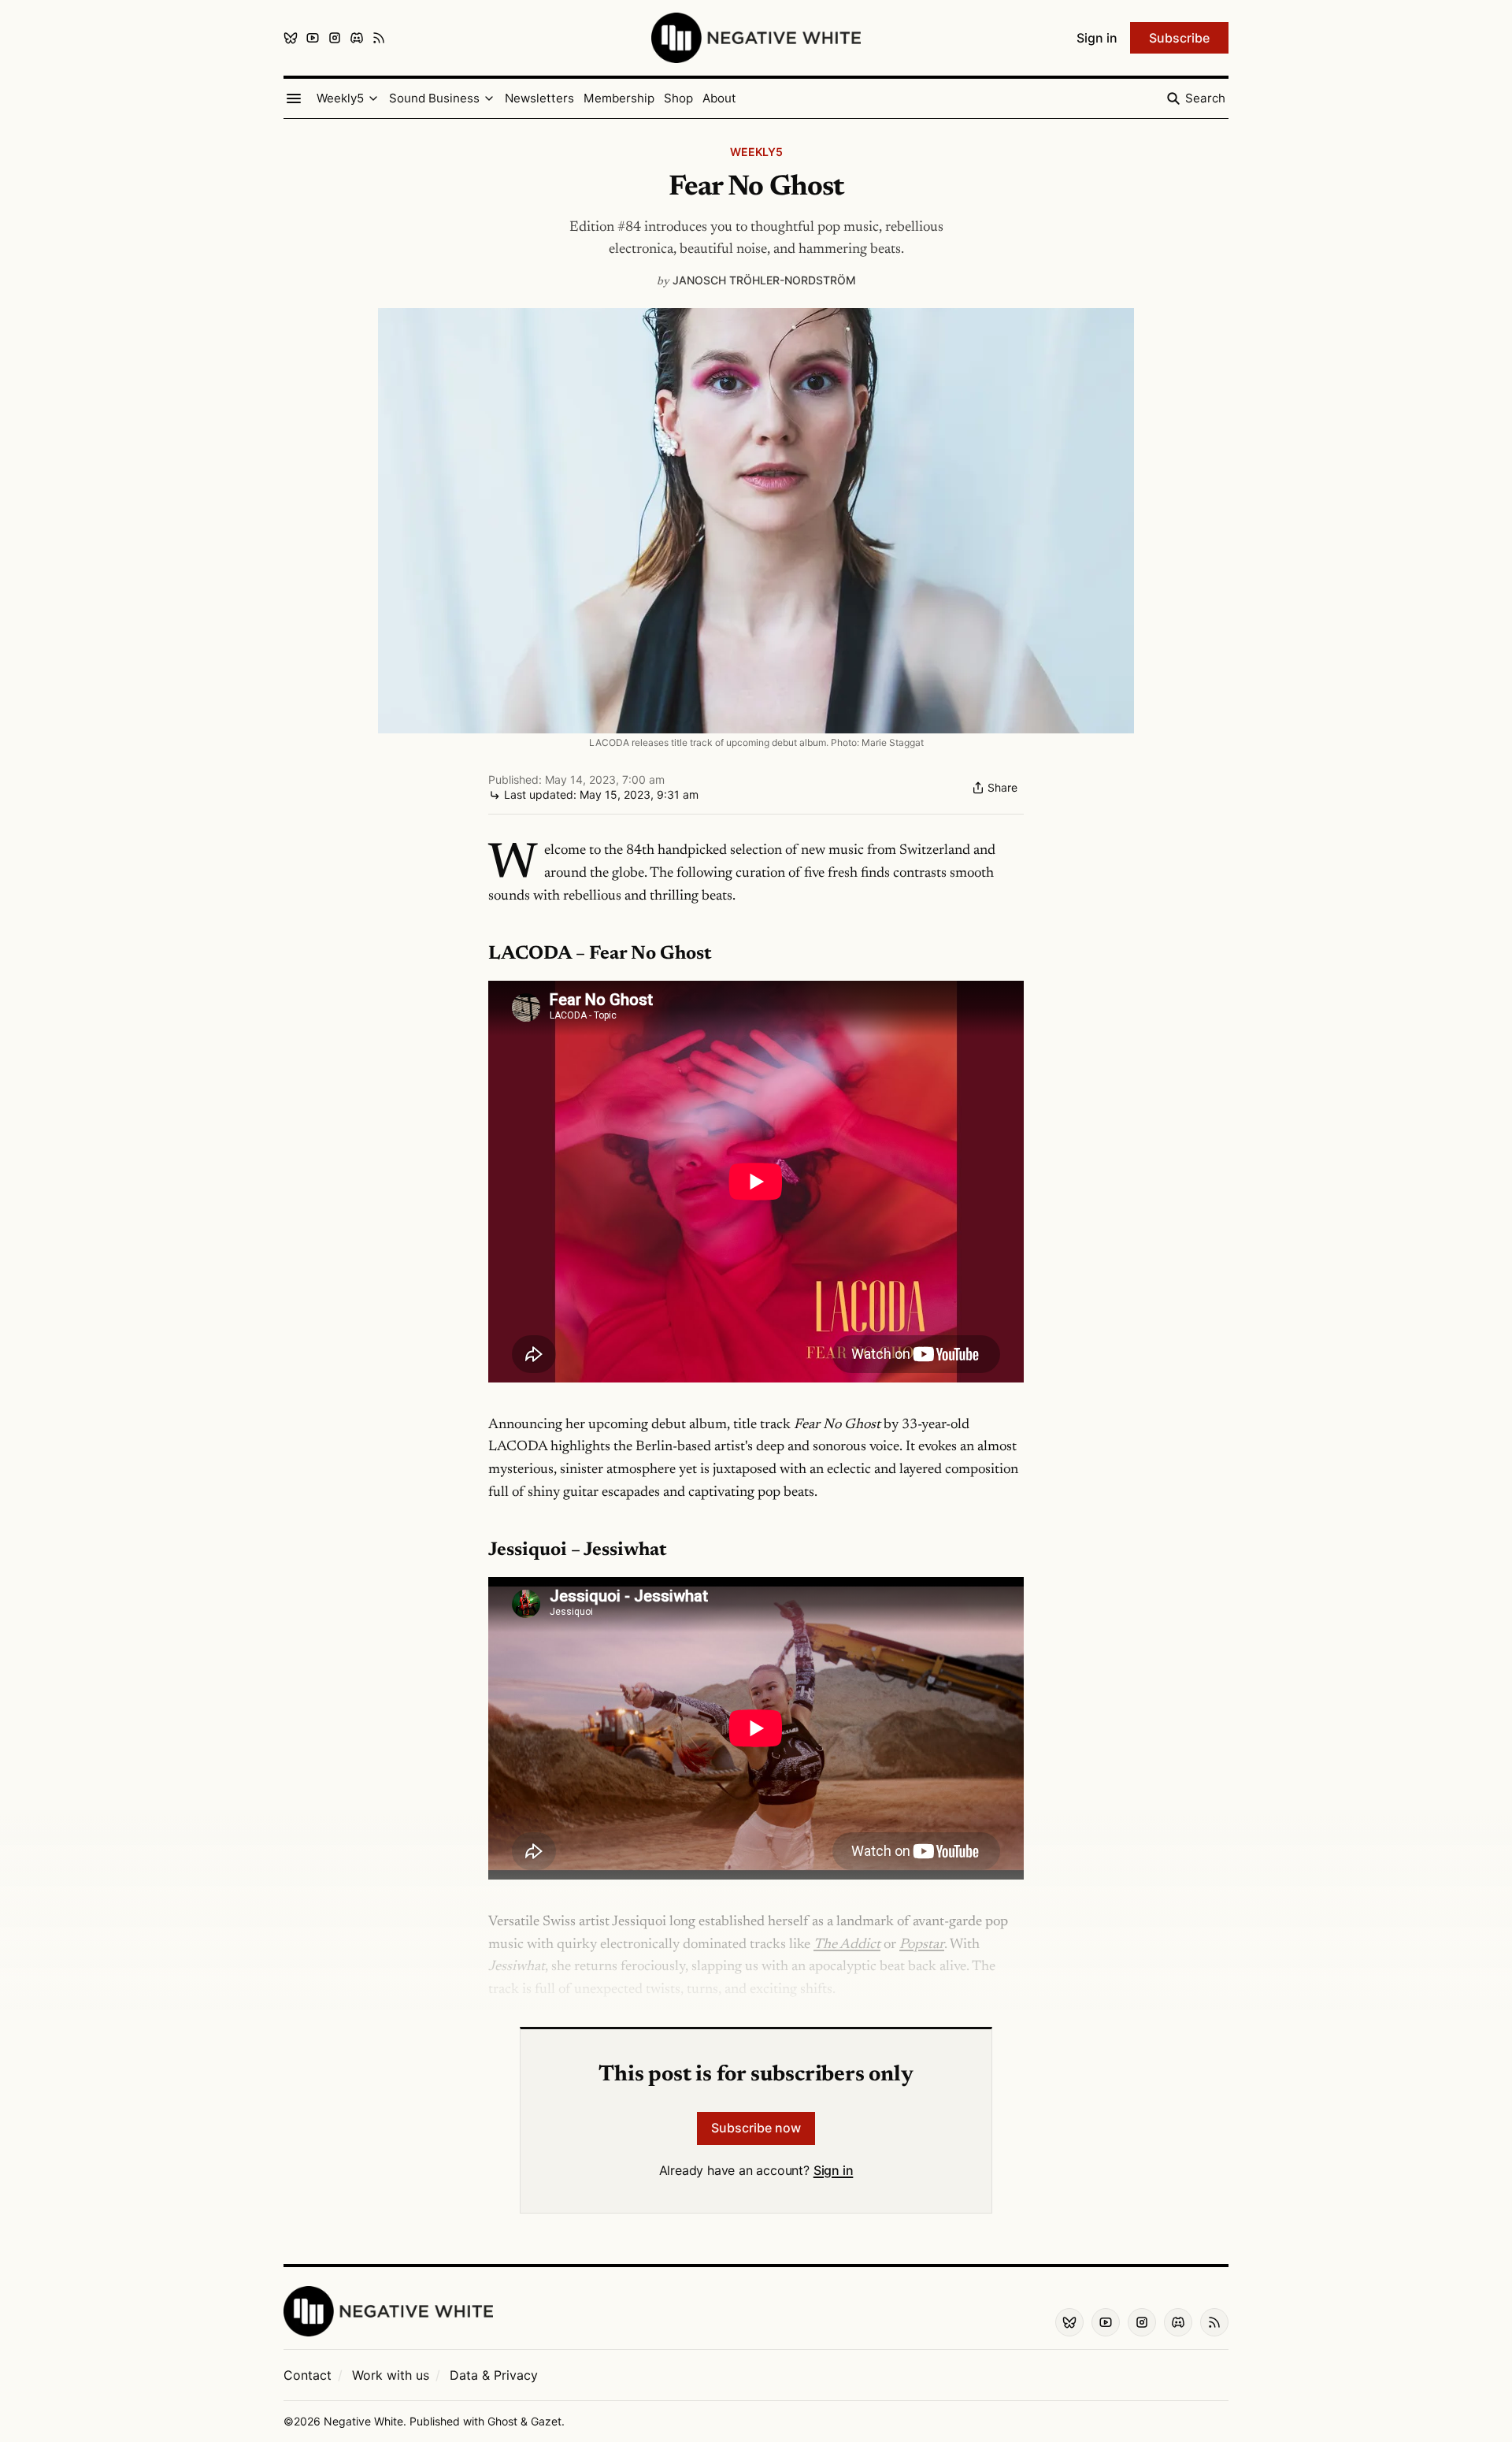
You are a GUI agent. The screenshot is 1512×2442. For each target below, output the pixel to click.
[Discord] (357, 38)
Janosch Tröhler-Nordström (764, 280)
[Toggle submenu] (373, 98)
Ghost (502, 2421)
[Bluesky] (291, 38)
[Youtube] (313, 38)
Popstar (922, 1945)
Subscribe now (756, 2128)
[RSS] (379, 38)
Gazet (546, 2421)
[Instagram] (335, 38)
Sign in (834, 2170)
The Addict (847, 1945)
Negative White (363, 2421)
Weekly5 (756, 152)
